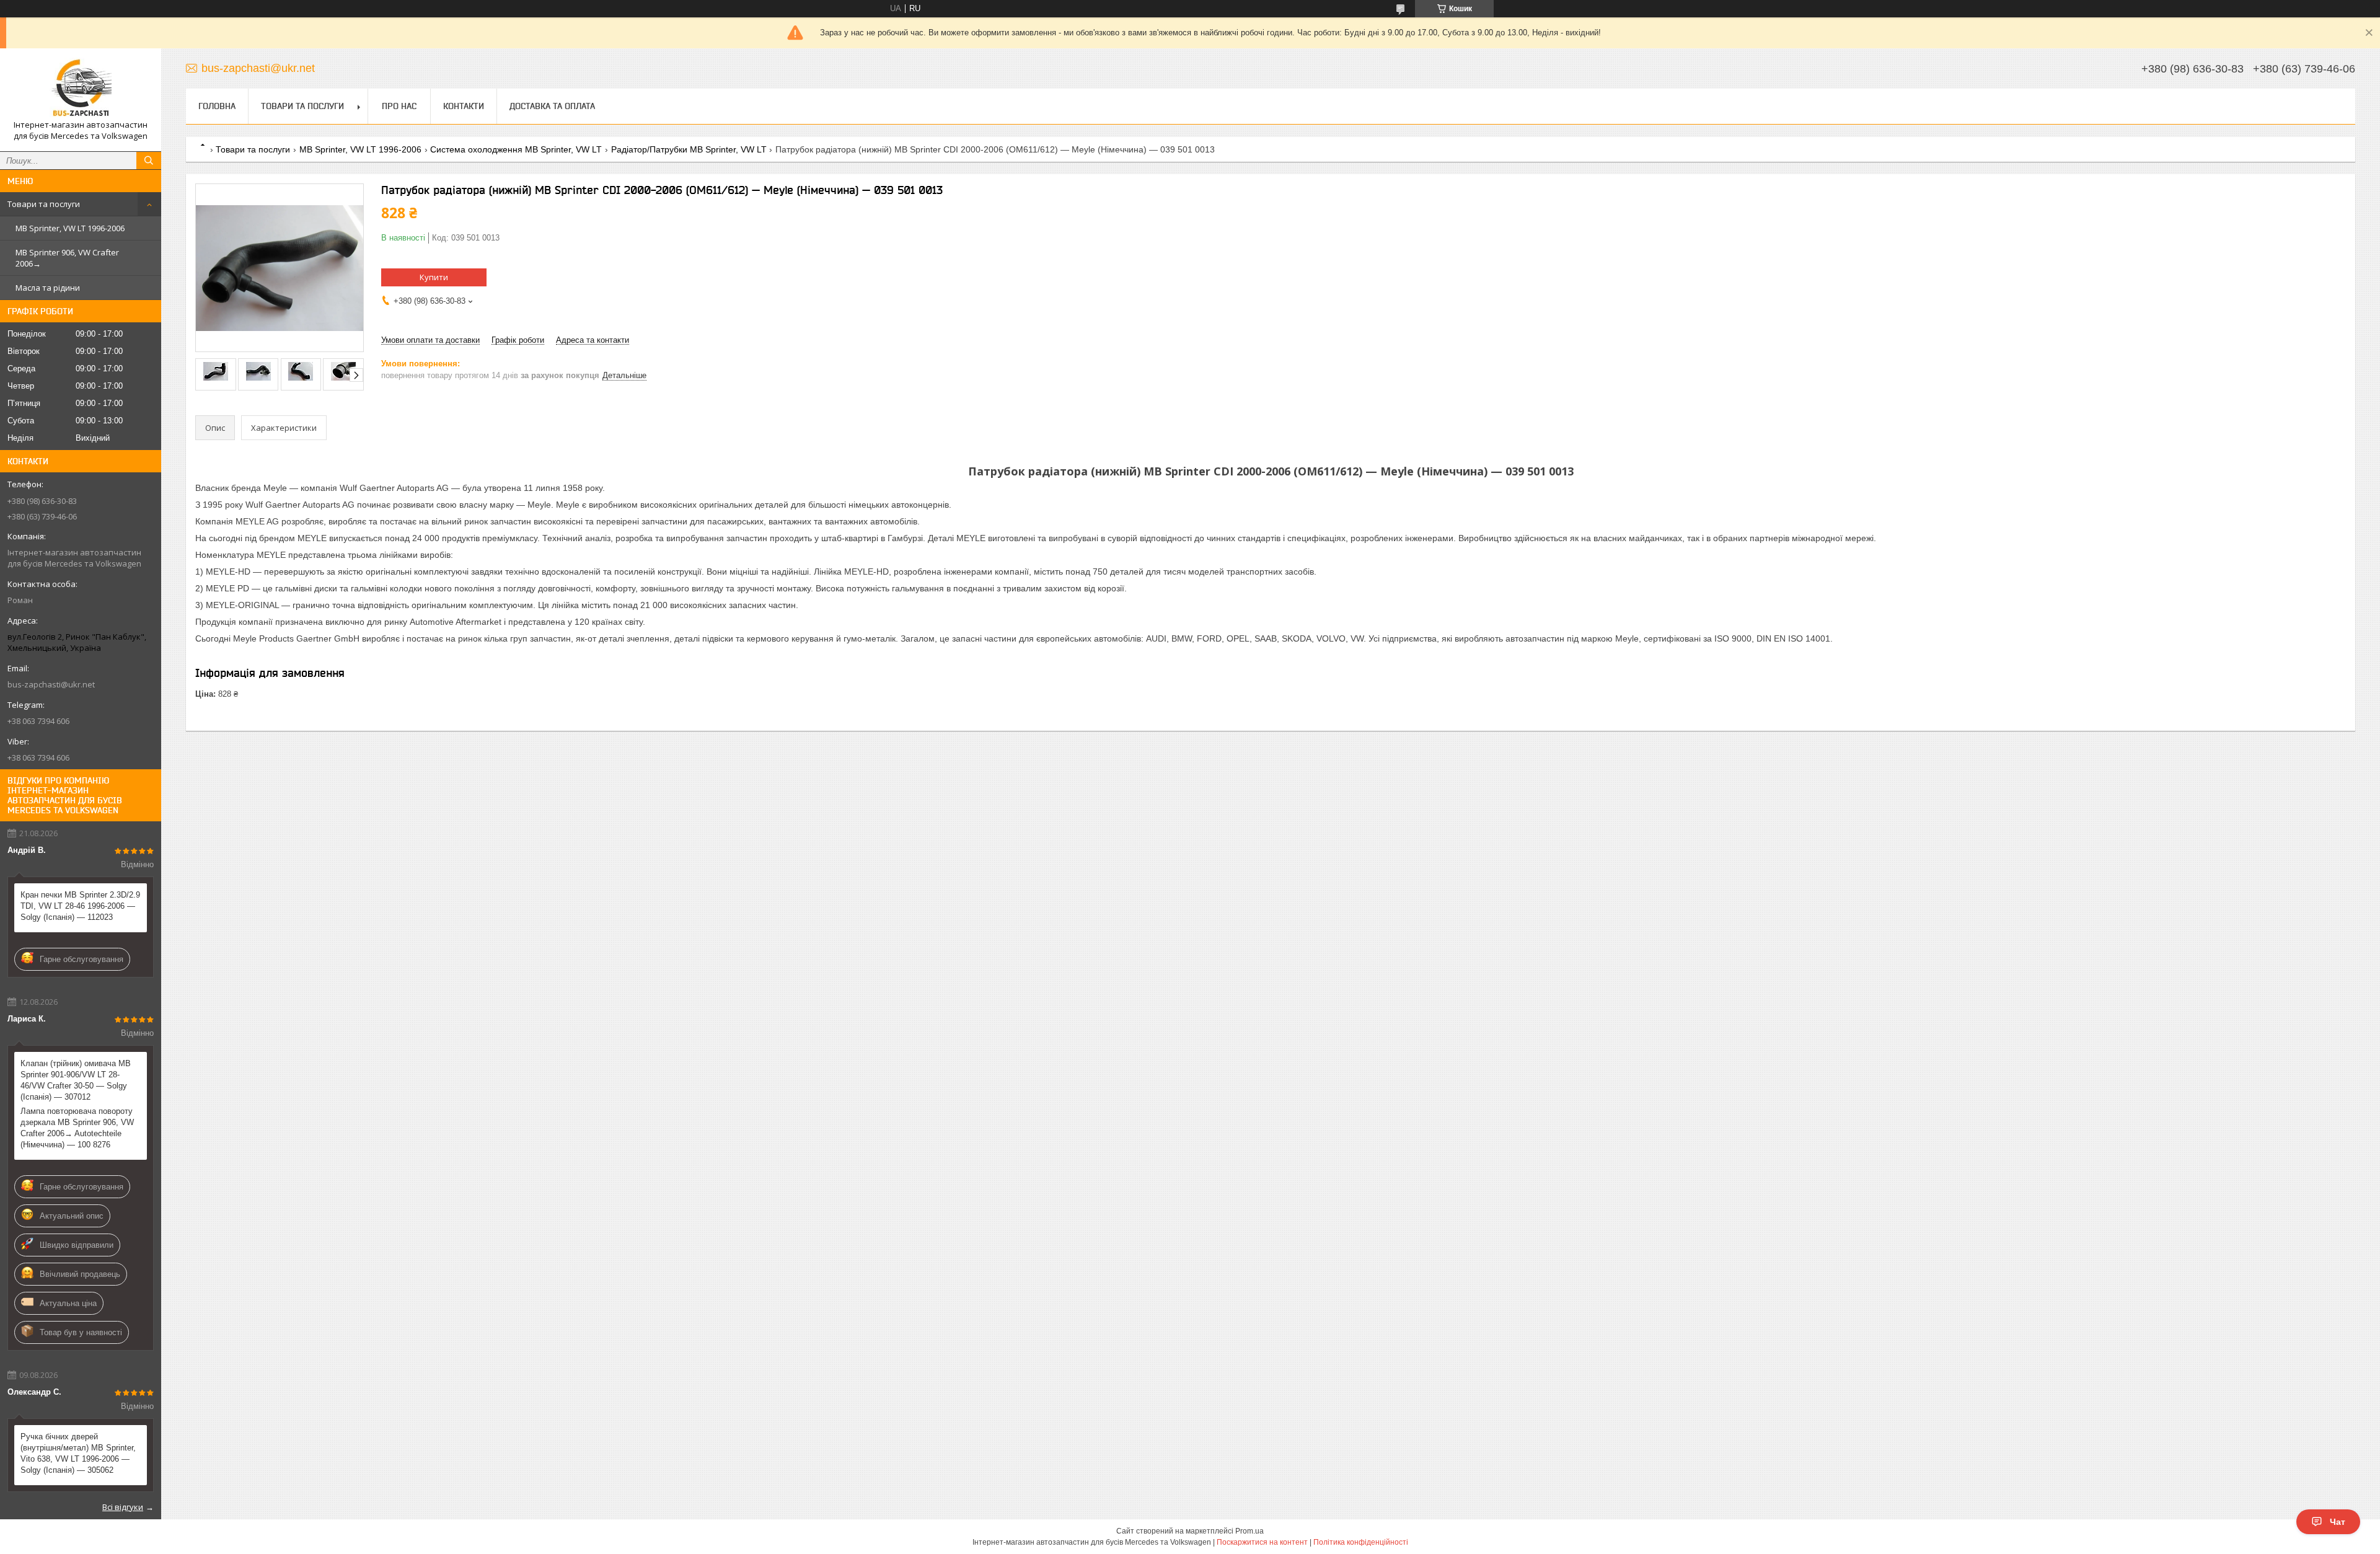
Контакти (464, 106)
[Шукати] (149, 161)
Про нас (399, 106)
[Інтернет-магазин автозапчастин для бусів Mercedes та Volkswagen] (81, 89)
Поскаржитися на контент (1262, 1542)
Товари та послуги (44, 204)
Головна (217, 106)
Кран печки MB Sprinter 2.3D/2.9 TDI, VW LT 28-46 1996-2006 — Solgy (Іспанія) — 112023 (80, 906)
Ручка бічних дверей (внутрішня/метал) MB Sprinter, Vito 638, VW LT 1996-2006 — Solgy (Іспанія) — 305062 (78, 1453)
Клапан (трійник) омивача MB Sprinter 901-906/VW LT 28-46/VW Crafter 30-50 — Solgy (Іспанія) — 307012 (76, 1080)
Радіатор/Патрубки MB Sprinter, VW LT (689, 149)
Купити (434, 277)
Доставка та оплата (552, 106)
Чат (2338, 1522)
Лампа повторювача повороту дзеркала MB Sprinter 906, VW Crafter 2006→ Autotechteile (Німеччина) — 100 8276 (77, 1128)
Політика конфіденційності (1361, 1542)
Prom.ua (1249, 1531)
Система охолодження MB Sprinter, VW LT (516, 149)
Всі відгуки (123, 1507)
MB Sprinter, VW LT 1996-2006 (70, 228)
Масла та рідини (48, 288)
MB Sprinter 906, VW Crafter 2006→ (67, 258)
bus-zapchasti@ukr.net (51, 684)
